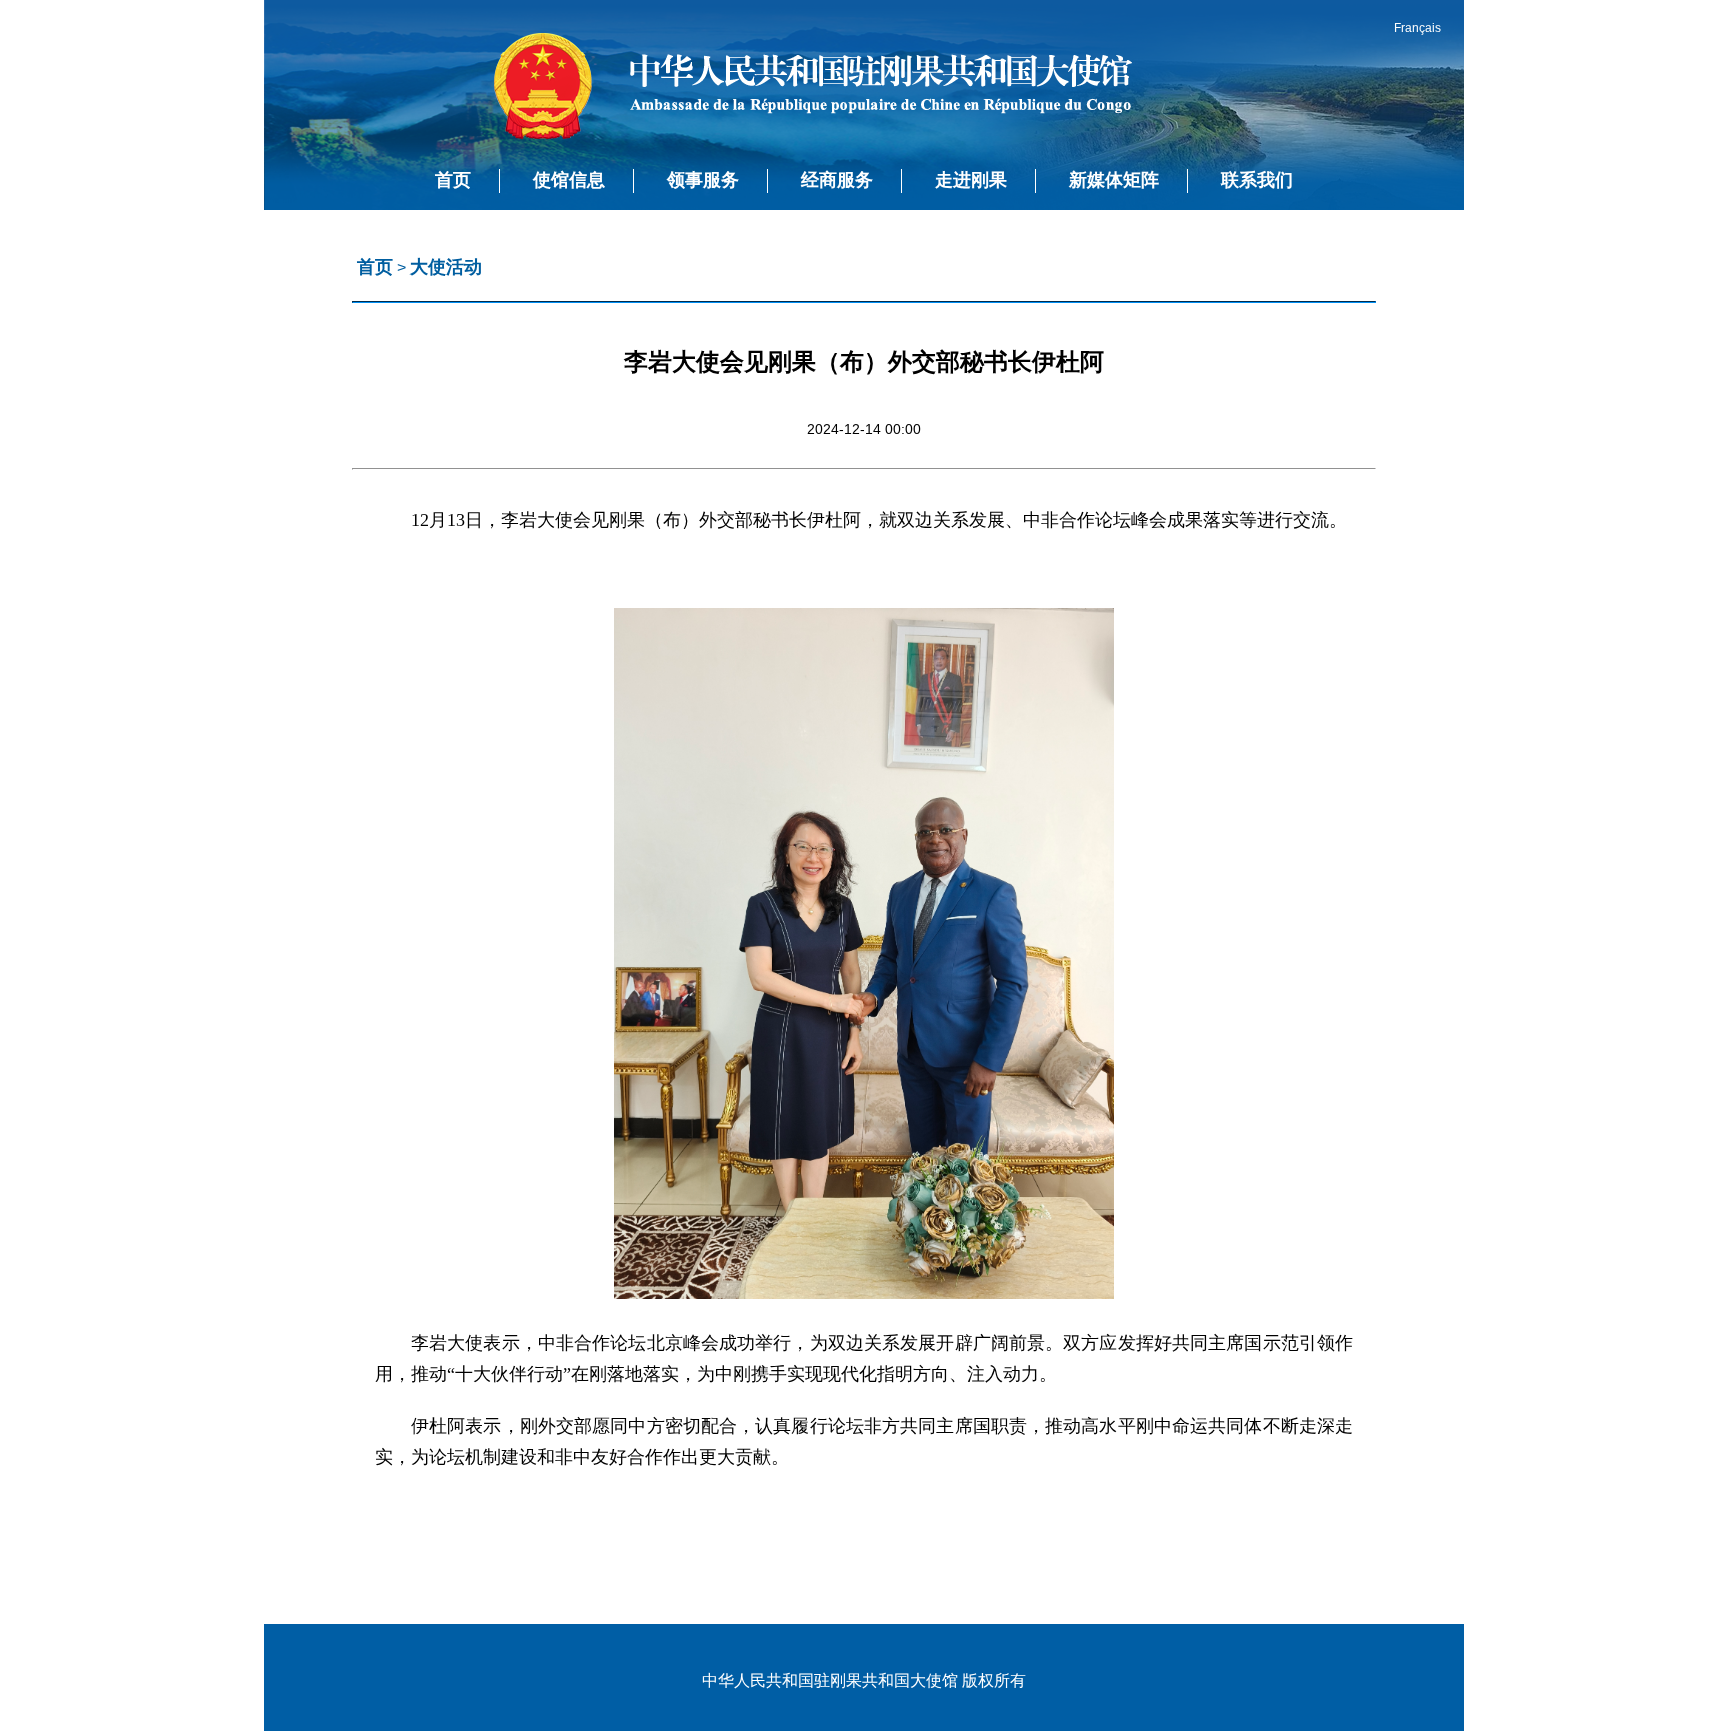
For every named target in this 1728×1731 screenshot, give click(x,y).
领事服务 (703, 180)
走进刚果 (971, 180)
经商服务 (837, 180)
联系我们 (1257, 180)
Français (1417, 28)
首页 (453, 180)
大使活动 (446, 267)
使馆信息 (569, 180)
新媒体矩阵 (1114, 180)
